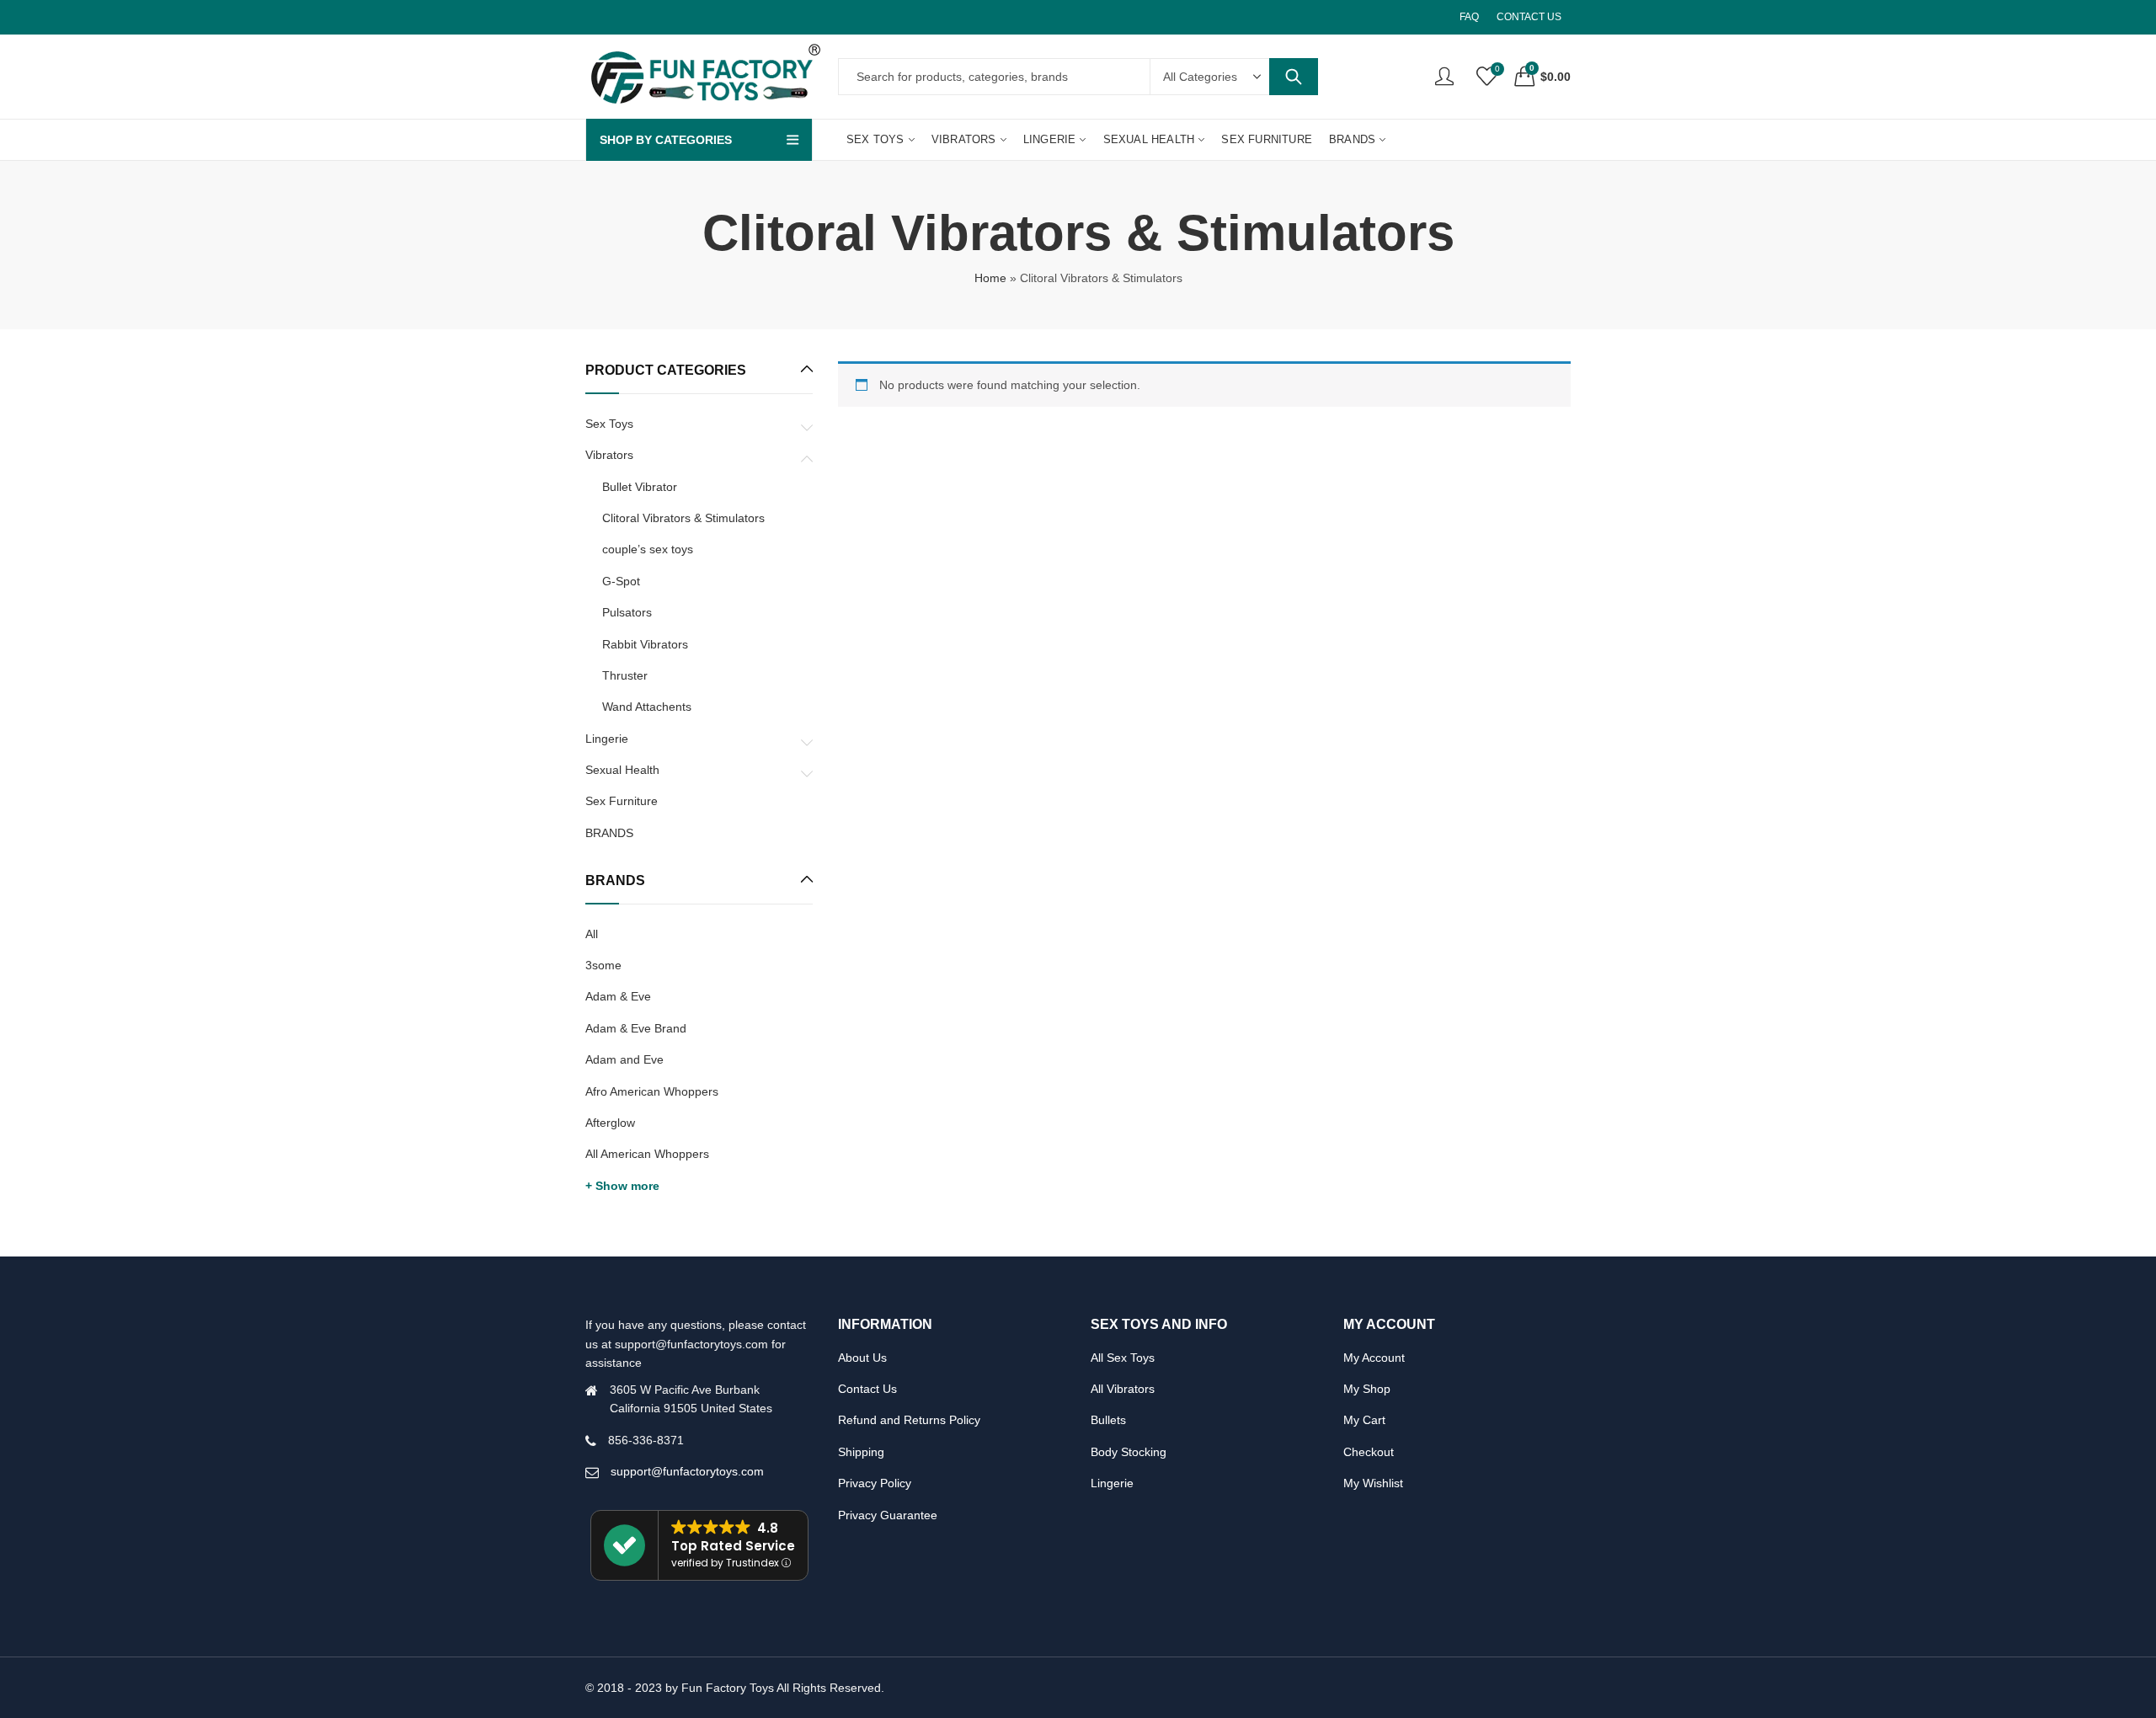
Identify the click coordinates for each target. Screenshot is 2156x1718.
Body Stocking (1129, 1452)
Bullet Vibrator (640, 487)
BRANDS (609, 833)
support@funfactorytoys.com (687, 1471)
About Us (862, 1358)
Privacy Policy (875, 1483)
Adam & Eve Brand (636, 1028)
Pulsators (627, 612)
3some (603, 965)
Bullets (1108, 1420)
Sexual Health (622, 770)
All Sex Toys (1123, 1358)
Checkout (1369, 1452)
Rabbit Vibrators (645, 644)
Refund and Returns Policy (909, 1420)
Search (1294, 77)
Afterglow (610, 1123)
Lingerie (607, 739)
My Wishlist (1373, 1483)
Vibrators (609, 455)
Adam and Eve (624, 1059)
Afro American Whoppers (652, 1091)
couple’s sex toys (648, 549)
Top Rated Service (733, 1546)
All (592, 934)
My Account (1374, 1358)
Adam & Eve (618, 996)
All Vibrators (1123, 1389)
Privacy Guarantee (888, 1515)
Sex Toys (609, 424)
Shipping (861, 1452)
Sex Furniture (622, 801)
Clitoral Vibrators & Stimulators (683, 518)
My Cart (1364, 1420)
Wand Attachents (647, 707)
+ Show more (622, 1186)
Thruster (625, 675)
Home (990, 278)
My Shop (1367, 1389)
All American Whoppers (647, 1154)
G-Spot (621, 581)
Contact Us (867, 1389)
